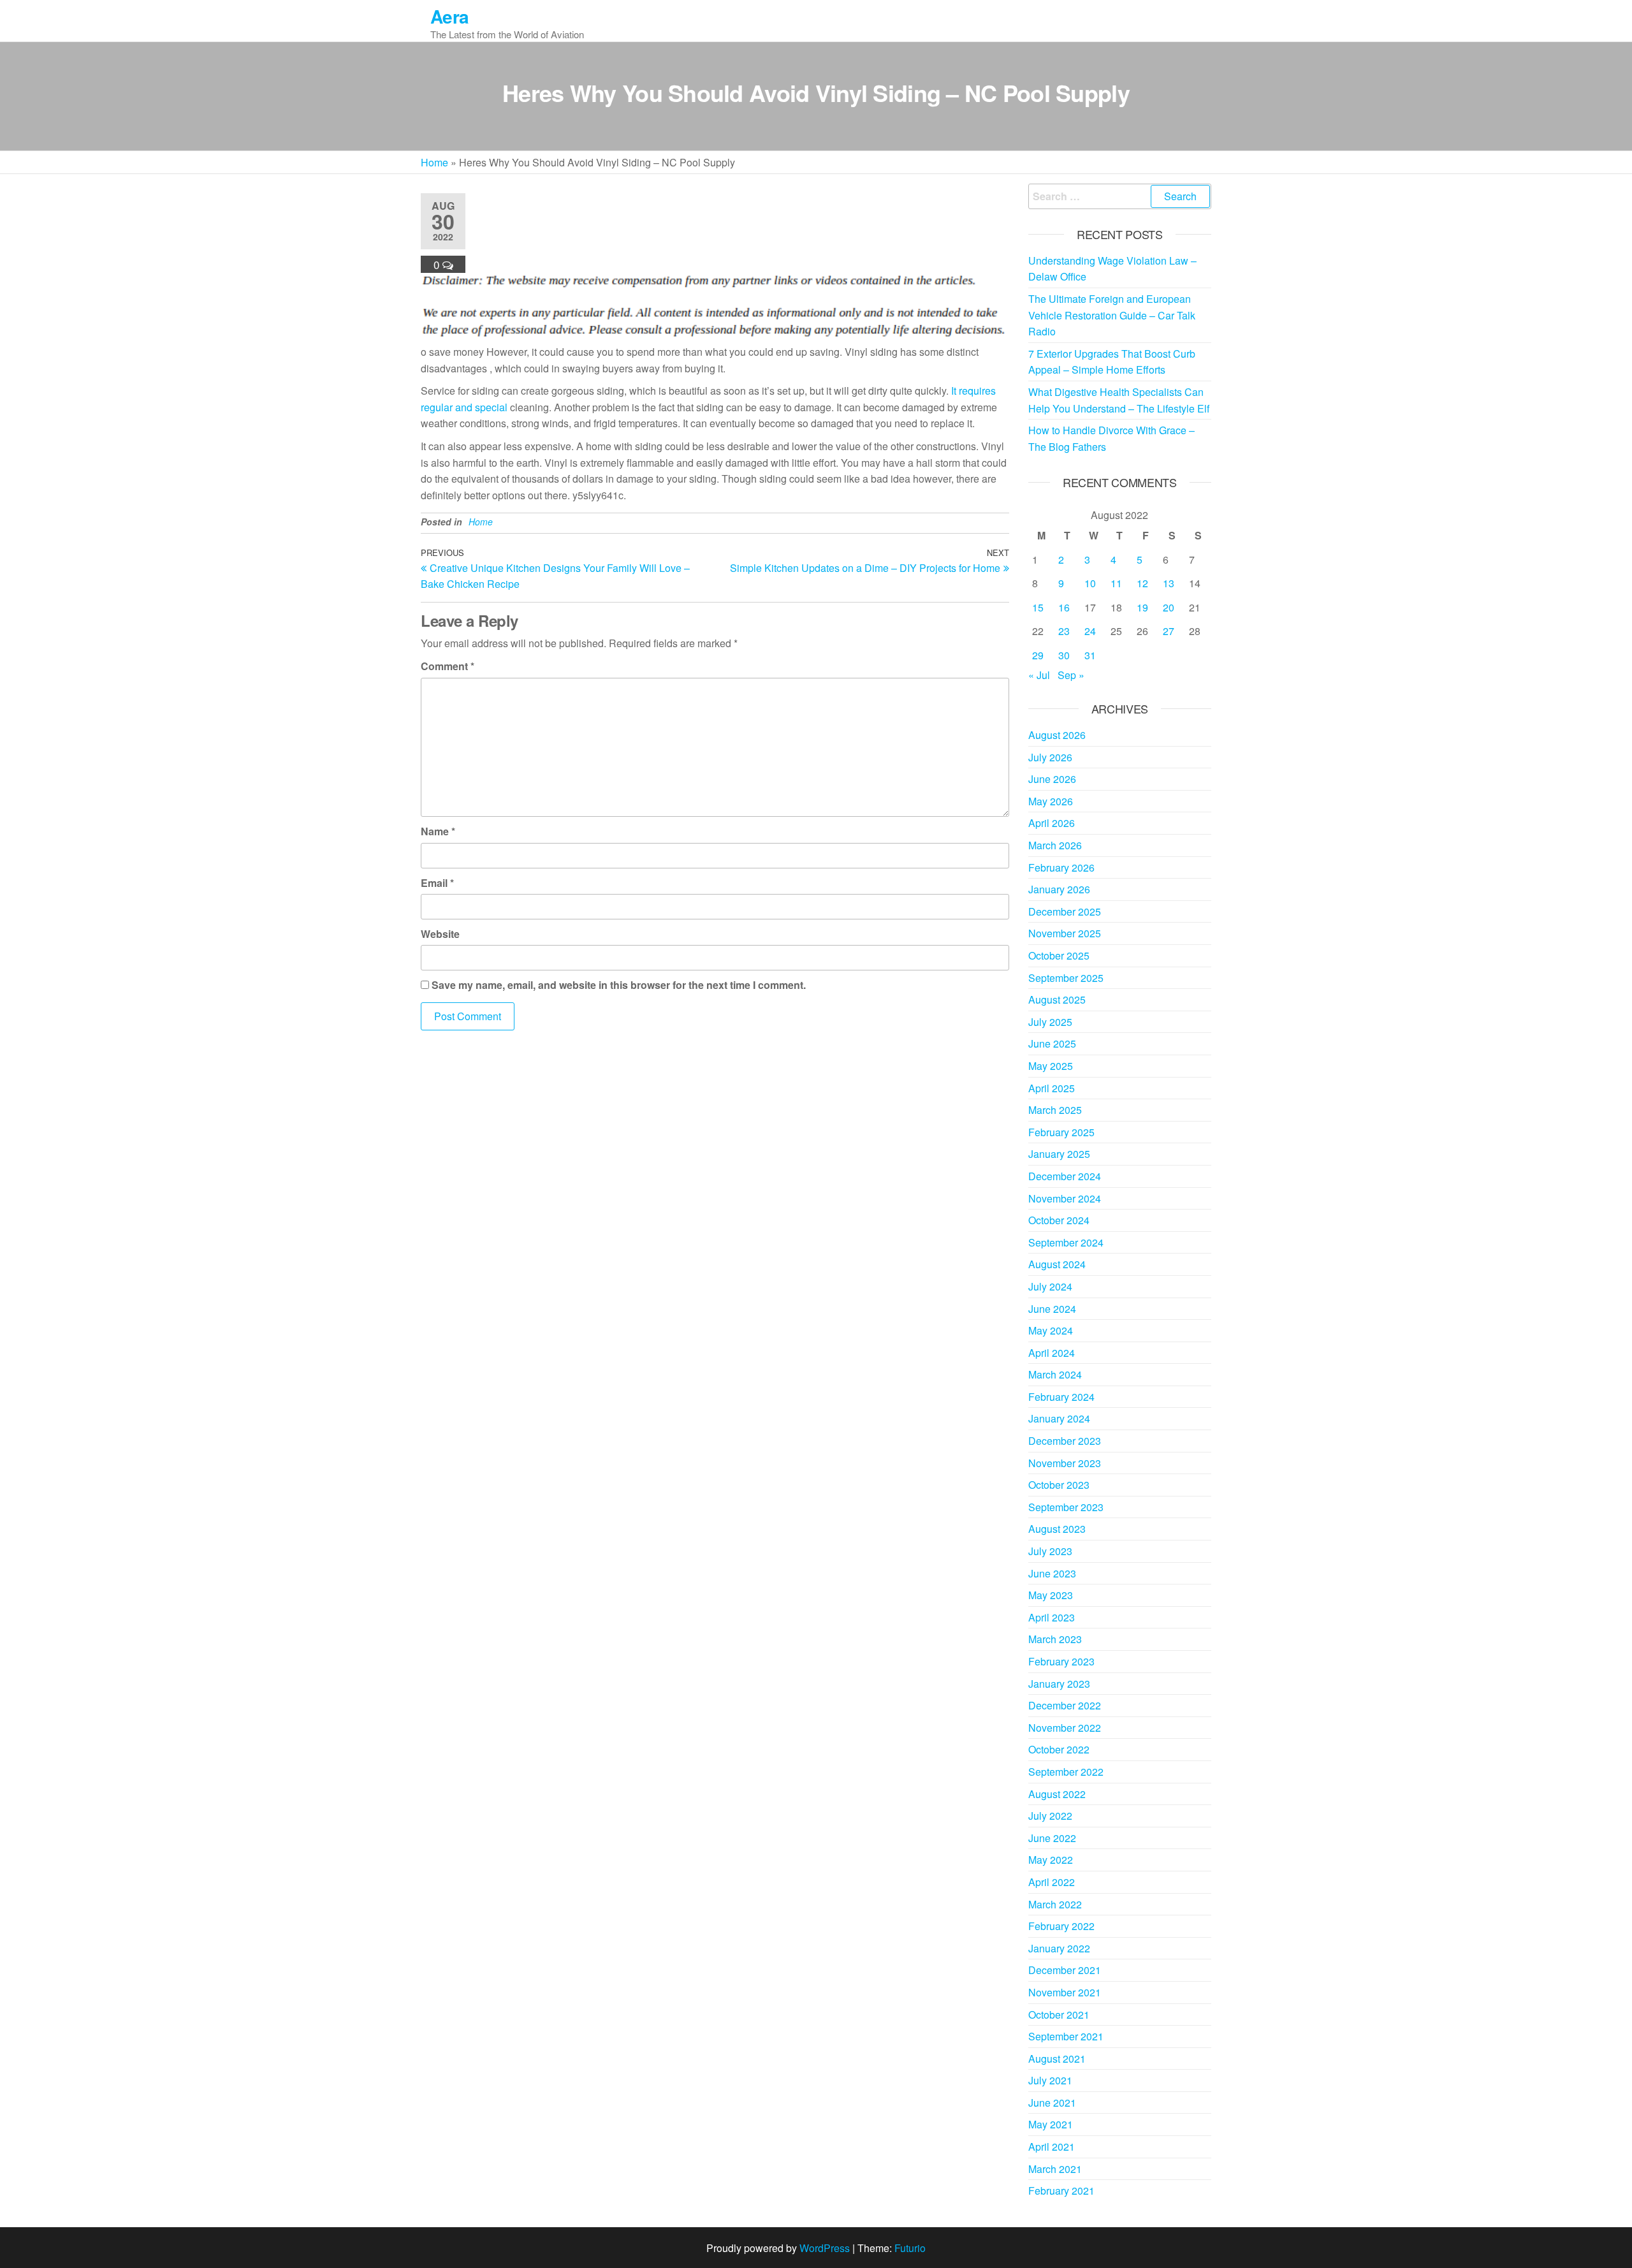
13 (1169, 583)
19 (1142, 607)
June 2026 (1052, 779)
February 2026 (1061, 867)
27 (1169, 631)
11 (1116, 583)
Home (434, 162)
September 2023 (1066, 1507)
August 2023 (1057, 1529)
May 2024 (1051, 1330)
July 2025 (1050, 1022)
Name (438, 831)
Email (437, 883)
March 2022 (1055, 1904)
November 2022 (1065, 1728)
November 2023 (1065, 1463)
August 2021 (1057, 2059)
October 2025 (1059, 955)
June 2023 (1052, 1573)
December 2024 (1065, 1176)
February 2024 (1061, 1397)
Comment (448, 666)
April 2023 (1052, 1617)
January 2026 (1059, 889)
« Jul (1039, 675)
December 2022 (1065, 1705)
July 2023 (1050, 1551)
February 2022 (1061, 1926)
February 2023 (1061, 1661)
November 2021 (1065, 1992)
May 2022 (1051, 1860)
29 (1038, 655)
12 (1142, 583)
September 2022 (1066, 1772)
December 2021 (1065, 1970)
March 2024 (1055, 1374)
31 (1090, 655)
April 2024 (1052, 1353)
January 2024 (1059, 1418)
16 (1064, 607)
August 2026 (1057, 735)
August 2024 (1057, 1264)
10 (1090, 583)
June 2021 (1052, 2103)
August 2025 (1057, 999)
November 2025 (1065, 933)
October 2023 (1059, 1485)
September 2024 (1066, 1242)
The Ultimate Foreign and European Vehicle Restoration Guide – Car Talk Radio (1112, 315)
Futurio (910, 2248)
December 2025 (1065, 911)
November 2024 (1065, 1198)
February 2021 (1061, 2191)
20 (1169, 607)
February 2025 (1061, 1132)
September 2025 (1066, 978)
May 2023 (1051, 1595)
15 (1038, 607)
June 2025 (1052, 1043)
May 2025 (1051, 1066)
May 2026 (1051, 801)
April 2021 (1052, 2147)
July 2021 (1050, 2080)
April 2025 (1052, 1088)
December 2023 (1065, 1441)
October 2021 (1059, 2015)
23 (1064, 631)
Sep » (1071, 675)
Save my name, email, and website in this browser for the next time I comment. (619, 985)
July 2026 (1050, 757)
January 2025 (1059, 1154)
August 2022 (1057, 1794)
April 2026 (1052, 823)
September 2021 (1066, 2036)
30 (1064, 655)
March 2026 (1055, 845)
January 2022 (1059, 1948)
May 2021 (1051, 2124)
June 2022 (1052, 1838)
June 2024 (1052, 1309)
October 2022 (1059, 1749)
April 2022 (1052, 1882)
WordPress (825, 2248)
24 (1090, 631)
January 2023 (1059, 1684)
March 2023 (1055, 1639)
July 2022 (1050, 1816)
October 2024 (1059, 1220)
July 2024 (1050, 1286)
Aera (450, 16)
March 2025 (1055, 1110)
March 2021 (1055, 2169)
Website (440, 934)
